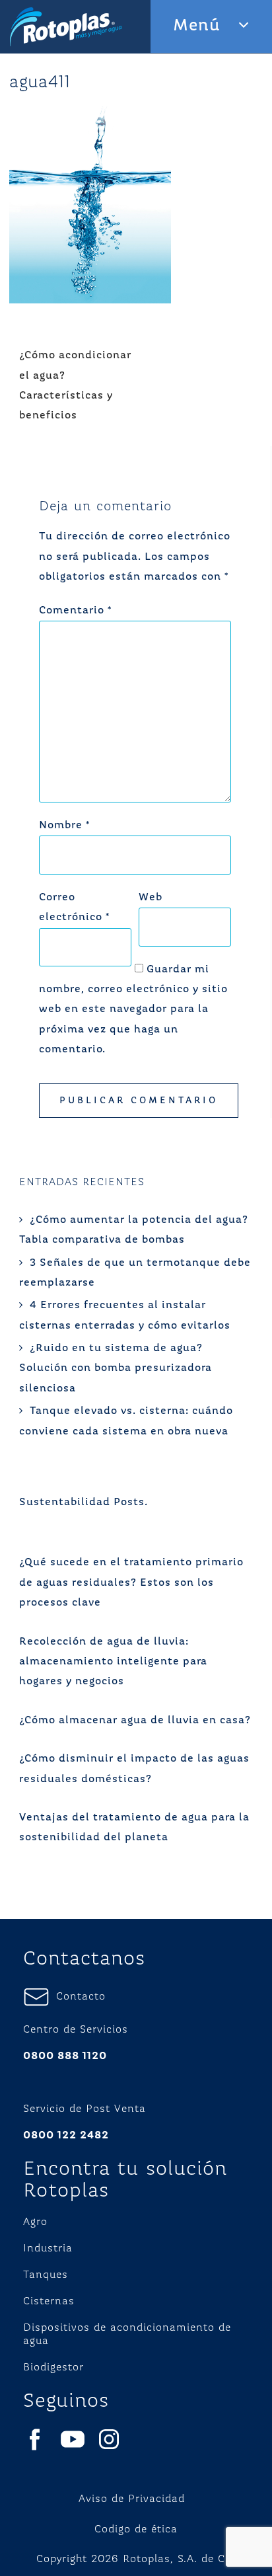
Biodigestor (53, 2368)
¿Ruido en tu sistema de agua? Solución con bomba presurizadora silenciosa (116, 1369)
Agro (35, 2222)
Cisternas (49, 2302)
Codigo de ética (136, 2530)
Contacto (78, 1997)
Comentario (75, 611)
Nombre (64, 826)
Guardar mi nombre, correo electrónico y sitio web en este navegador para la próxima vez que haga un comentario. (133, 1010)
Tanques (46, 2275)
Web (151, 898)
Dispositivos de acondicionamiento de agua (127, 2335)
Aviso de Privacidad (132, 2499)
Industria (48, 2249)
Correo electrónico (74, 908)
